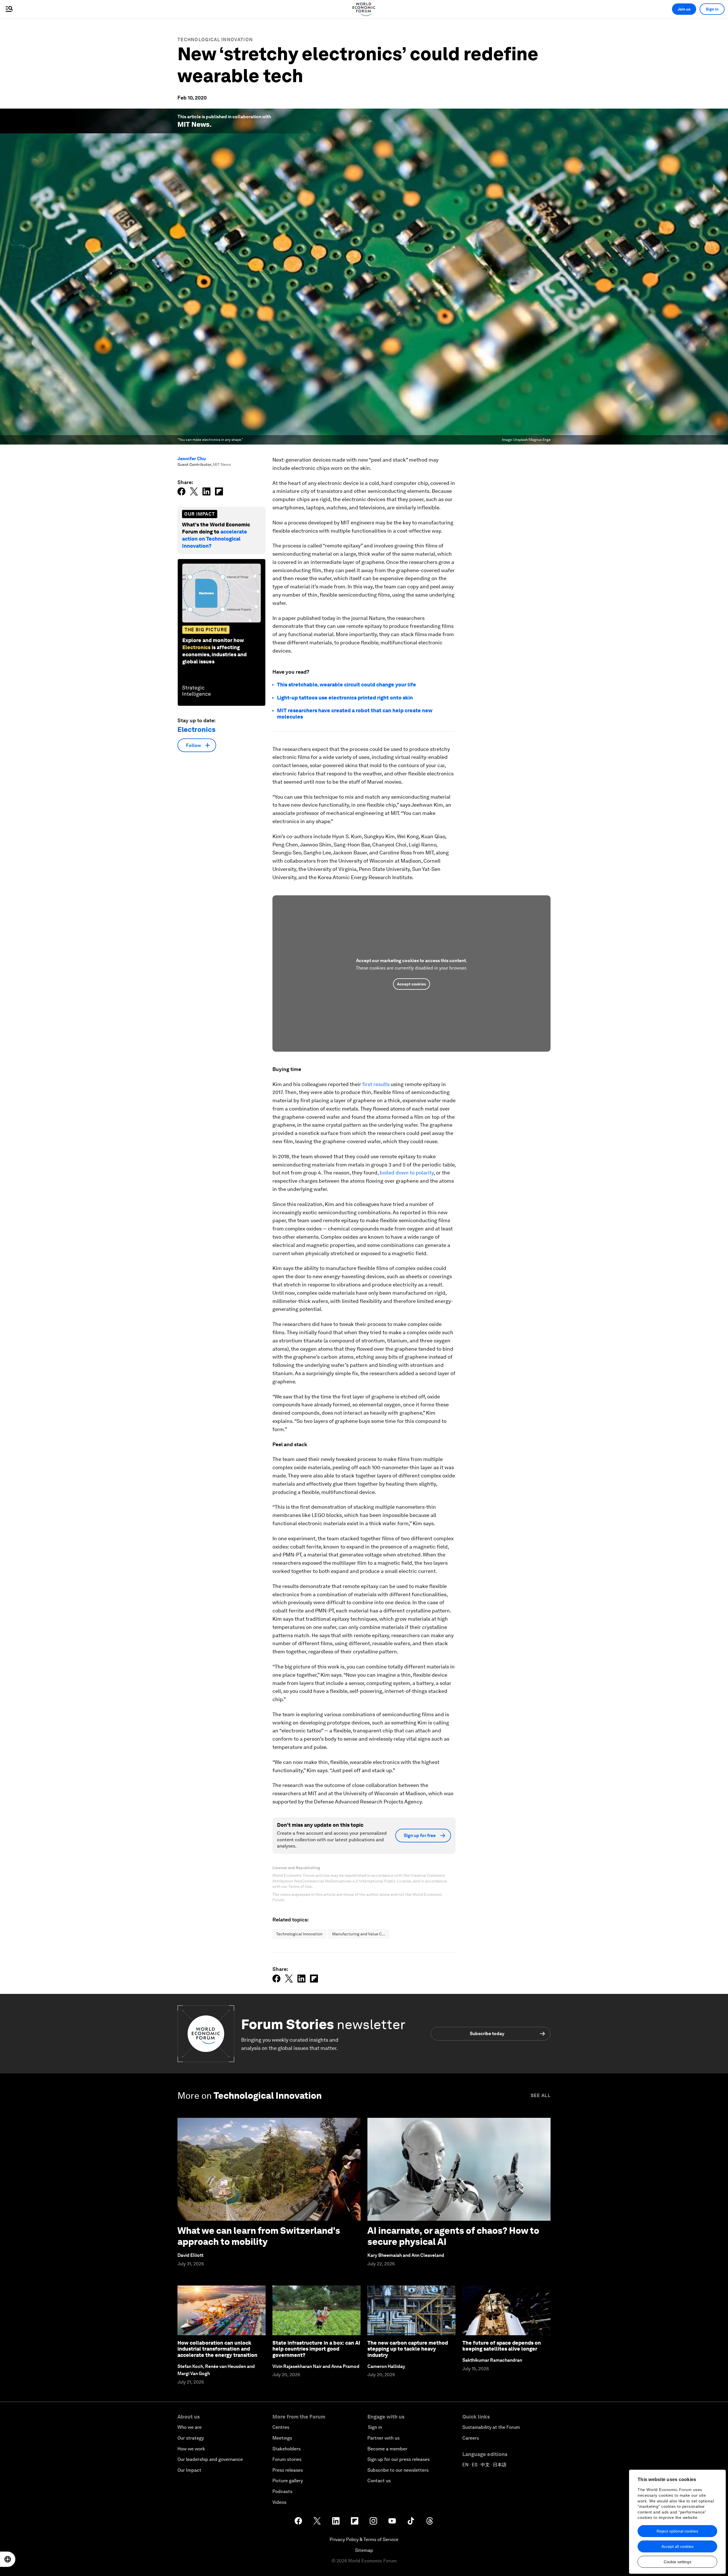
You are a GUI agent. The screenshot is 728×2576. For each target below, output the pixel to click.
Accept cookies (411, 984)
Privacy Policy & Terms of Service (364, 2539)
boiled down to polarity (407, 1173)
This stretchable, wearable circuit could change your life (347, 685)
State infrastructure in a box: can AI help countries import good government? (316, 2349)
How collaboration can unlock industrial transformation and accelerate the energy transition (217, 2349)
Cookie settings (678, 2562)
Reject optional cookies (677, 2531)
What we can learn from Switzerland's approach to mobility (259, 2236)
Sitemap (364, 2550)
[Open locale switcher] (8, 2559)
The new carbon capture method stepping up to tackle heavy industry (408, 2349)
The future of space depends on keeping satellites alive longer (502, 2346)
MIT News (194, 124)
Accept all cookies (678, 2546)
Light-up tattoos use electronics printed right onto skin (345, 698)
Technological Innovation (215, 40)
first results (376, 1084)
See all (541, 2096)
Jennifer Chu (192, 459)
